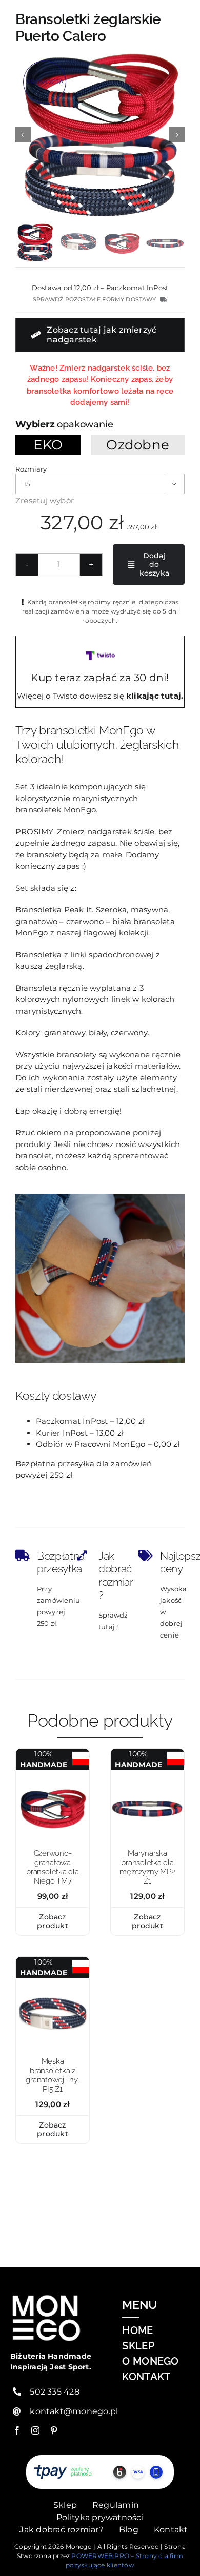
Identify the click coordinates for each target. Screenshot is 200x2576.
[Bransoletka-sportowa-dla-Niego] (53, 1774)
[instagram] (35, 2430)
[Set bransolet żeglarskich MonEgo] (100, 135)
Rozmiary (31, 469)
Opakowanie (85, 424)
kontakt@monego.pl (74, 2411)
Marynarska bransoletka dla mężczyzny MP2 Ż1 (147, 1867)
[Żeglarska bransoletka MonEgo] (147, 1774)
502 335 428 (54, 2392)
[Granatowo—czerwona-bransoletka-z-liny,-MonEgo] (53, 1982)
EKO (48, 445)
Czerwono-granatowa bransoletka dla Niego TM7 (53, 1867)
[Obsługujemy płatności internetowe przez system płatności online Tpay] (100, 2472)
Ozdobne (138, 445)
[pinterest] (54, 2430)
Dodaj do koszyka (154, 564)
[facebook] (17, 2430)
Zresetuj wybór (45, 500)
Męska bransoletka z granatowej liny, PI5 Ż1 (52, 2075)
